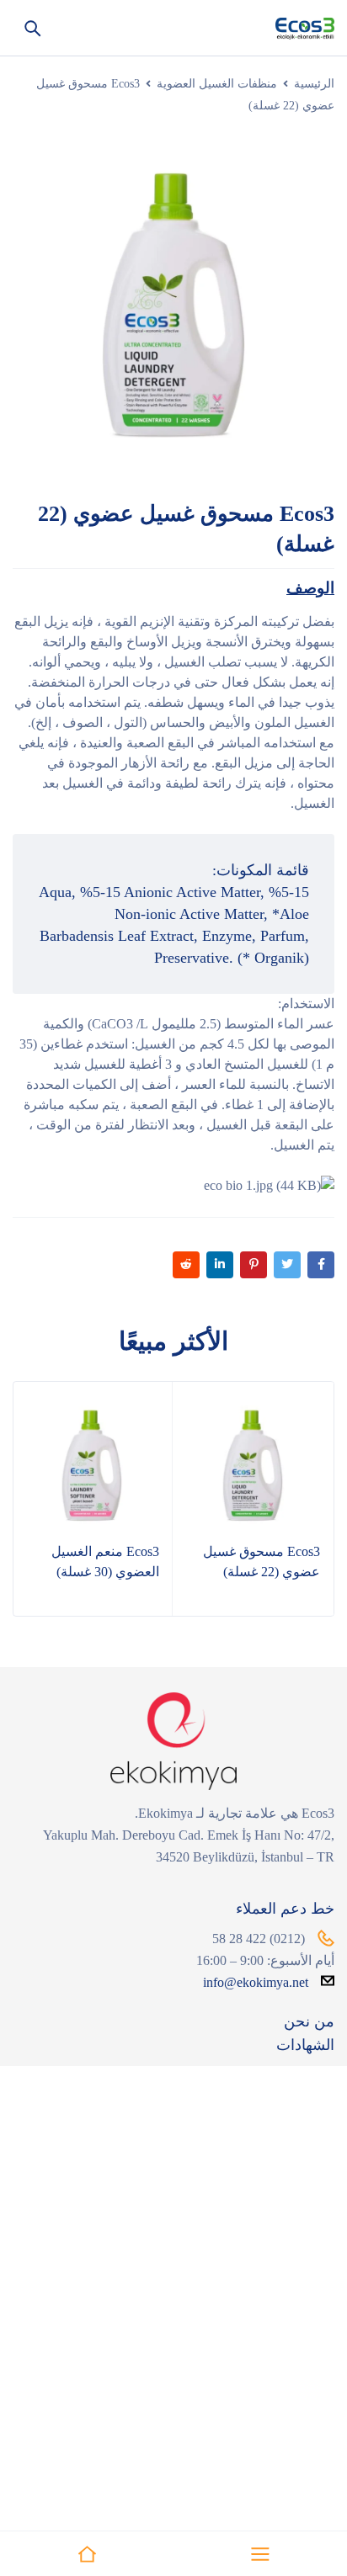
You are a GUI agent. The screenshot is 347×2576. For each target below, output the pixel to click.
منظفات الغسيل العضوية (217, 84)
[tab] (310, 588)
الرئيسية (314, 84)
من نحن (309, 2021)
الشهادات (305, 2045)
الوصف (310, 588)
